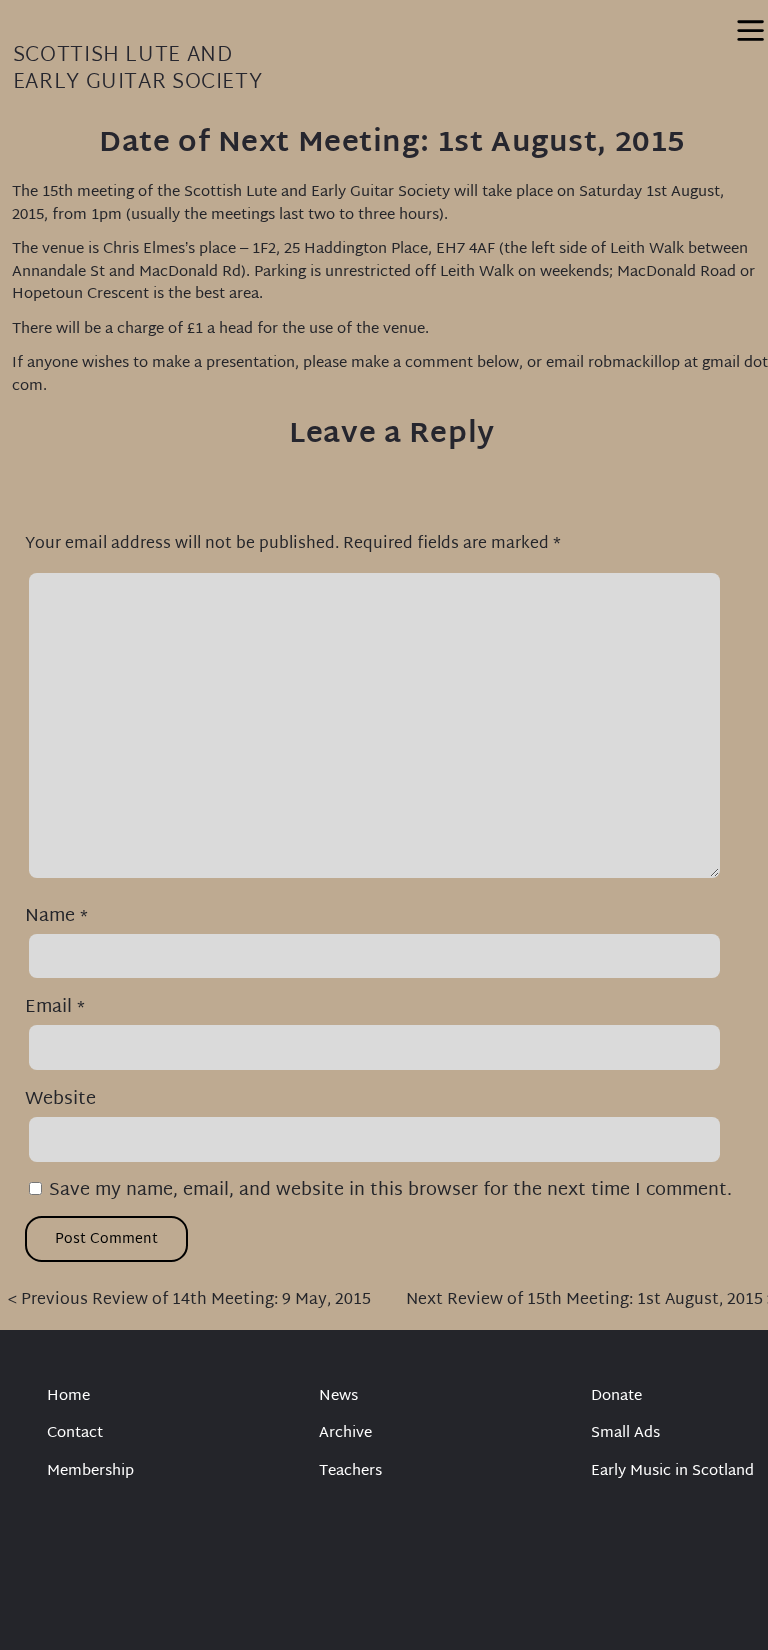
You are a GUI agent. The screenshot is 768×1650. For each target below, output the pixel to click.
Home (68, 1397)
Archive (345, 1434)
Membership (90, 1472)
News (338, 1397)
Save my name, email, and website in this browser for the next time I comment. (390, 1190)
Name (56, 916)
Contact (75, 1434)
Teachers (350, 1472)
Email (55, 1007)
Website (60, 1099)
